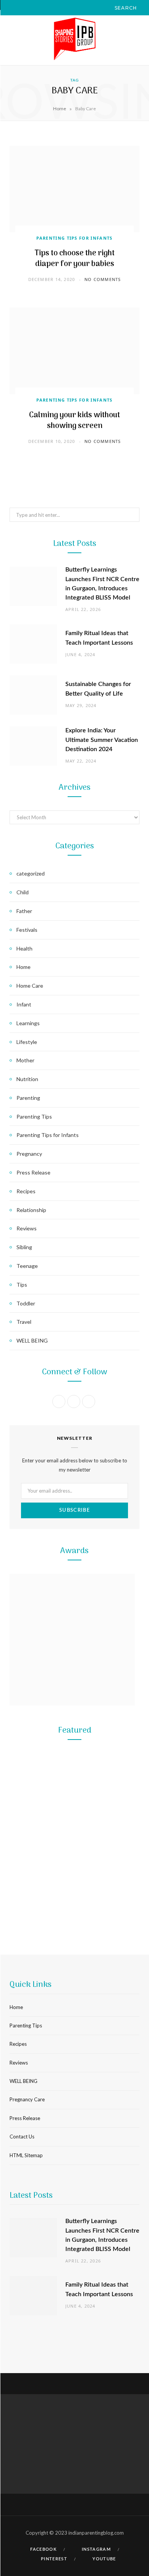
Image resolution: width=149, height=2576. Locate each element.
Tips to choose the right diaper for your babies (75, 259)
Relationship (31, 1210)
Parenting (28, 1098)
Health (24, 948)
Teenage (27, 1266)
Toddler (26, 1303)
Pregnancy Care (27, 2099)
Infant (24, 1004)
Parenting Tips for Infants (74, 238)
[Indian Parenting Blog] (74, 40)
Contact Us (22, 2137)
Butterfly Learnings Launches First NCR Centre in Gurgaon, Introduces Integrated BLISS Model (74, 1866)
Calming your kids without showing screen (74, 421)
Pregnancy (29, 1154)
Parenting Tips (34, 1116)
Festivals (27, 930)
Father (24, 911)
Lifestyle (27, 1042)
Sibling (24, 1247)
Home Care (30, 986)
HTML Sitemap (26, 2155)
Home (60, 109)
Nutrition (27, 1079)
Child (23, 892)
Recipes (26, 1191)
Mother (25, 1060)
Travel (24, 1322)
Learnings (28, 1023)
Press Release (33, 1172)
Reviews (27, 1228)
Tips (22, 1285)
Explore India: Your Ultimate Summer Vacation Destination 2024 (102, 740)
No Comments (103, 279)
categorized (31, 873)
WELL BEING (32, 1340)
